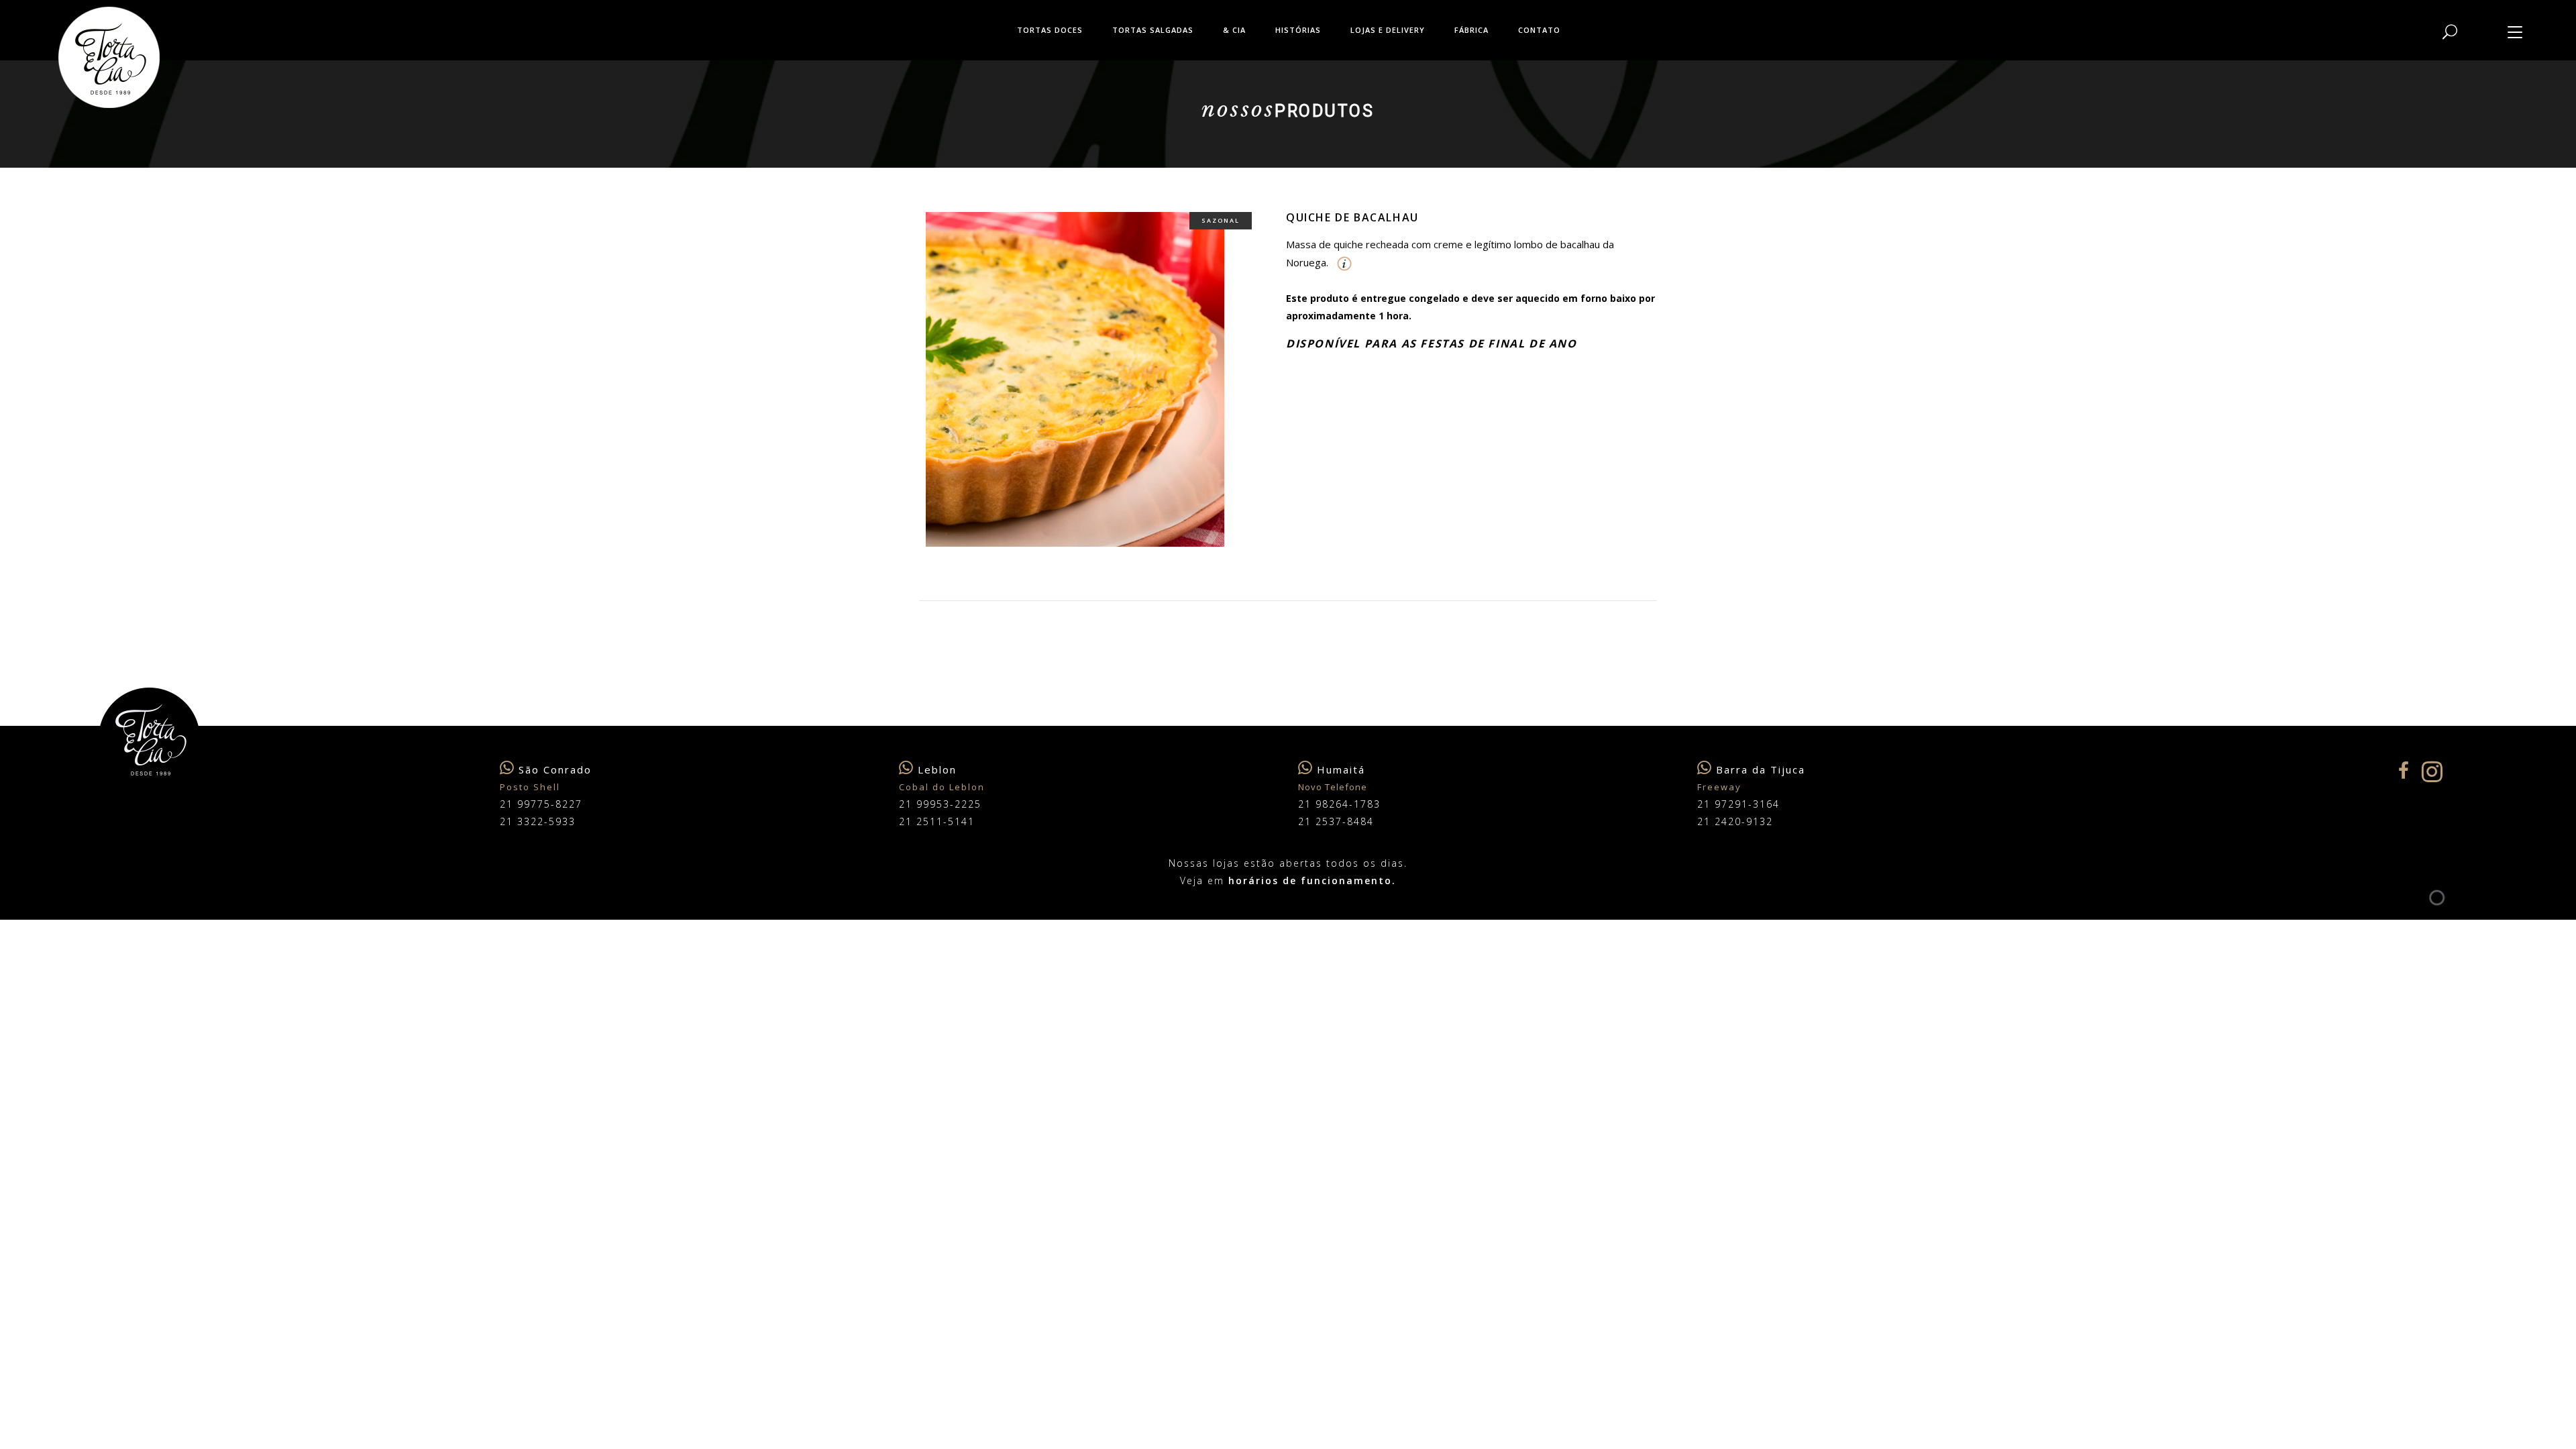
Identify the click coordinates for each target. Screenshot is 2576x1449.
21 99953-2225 (940, 804)
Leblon (937, 769)
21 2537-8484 (1336, 821)
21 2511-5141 (937, 821)
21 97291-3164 (1738, 804)
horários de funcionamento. (1312, 880)
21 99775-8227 (541, 804)
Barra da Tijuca (1761, 769)
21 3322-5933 (538, 821)
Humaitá (1341, 769)
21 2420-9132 (1735, 821)
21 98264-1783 (1339, 804)
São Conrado (555, 769)
